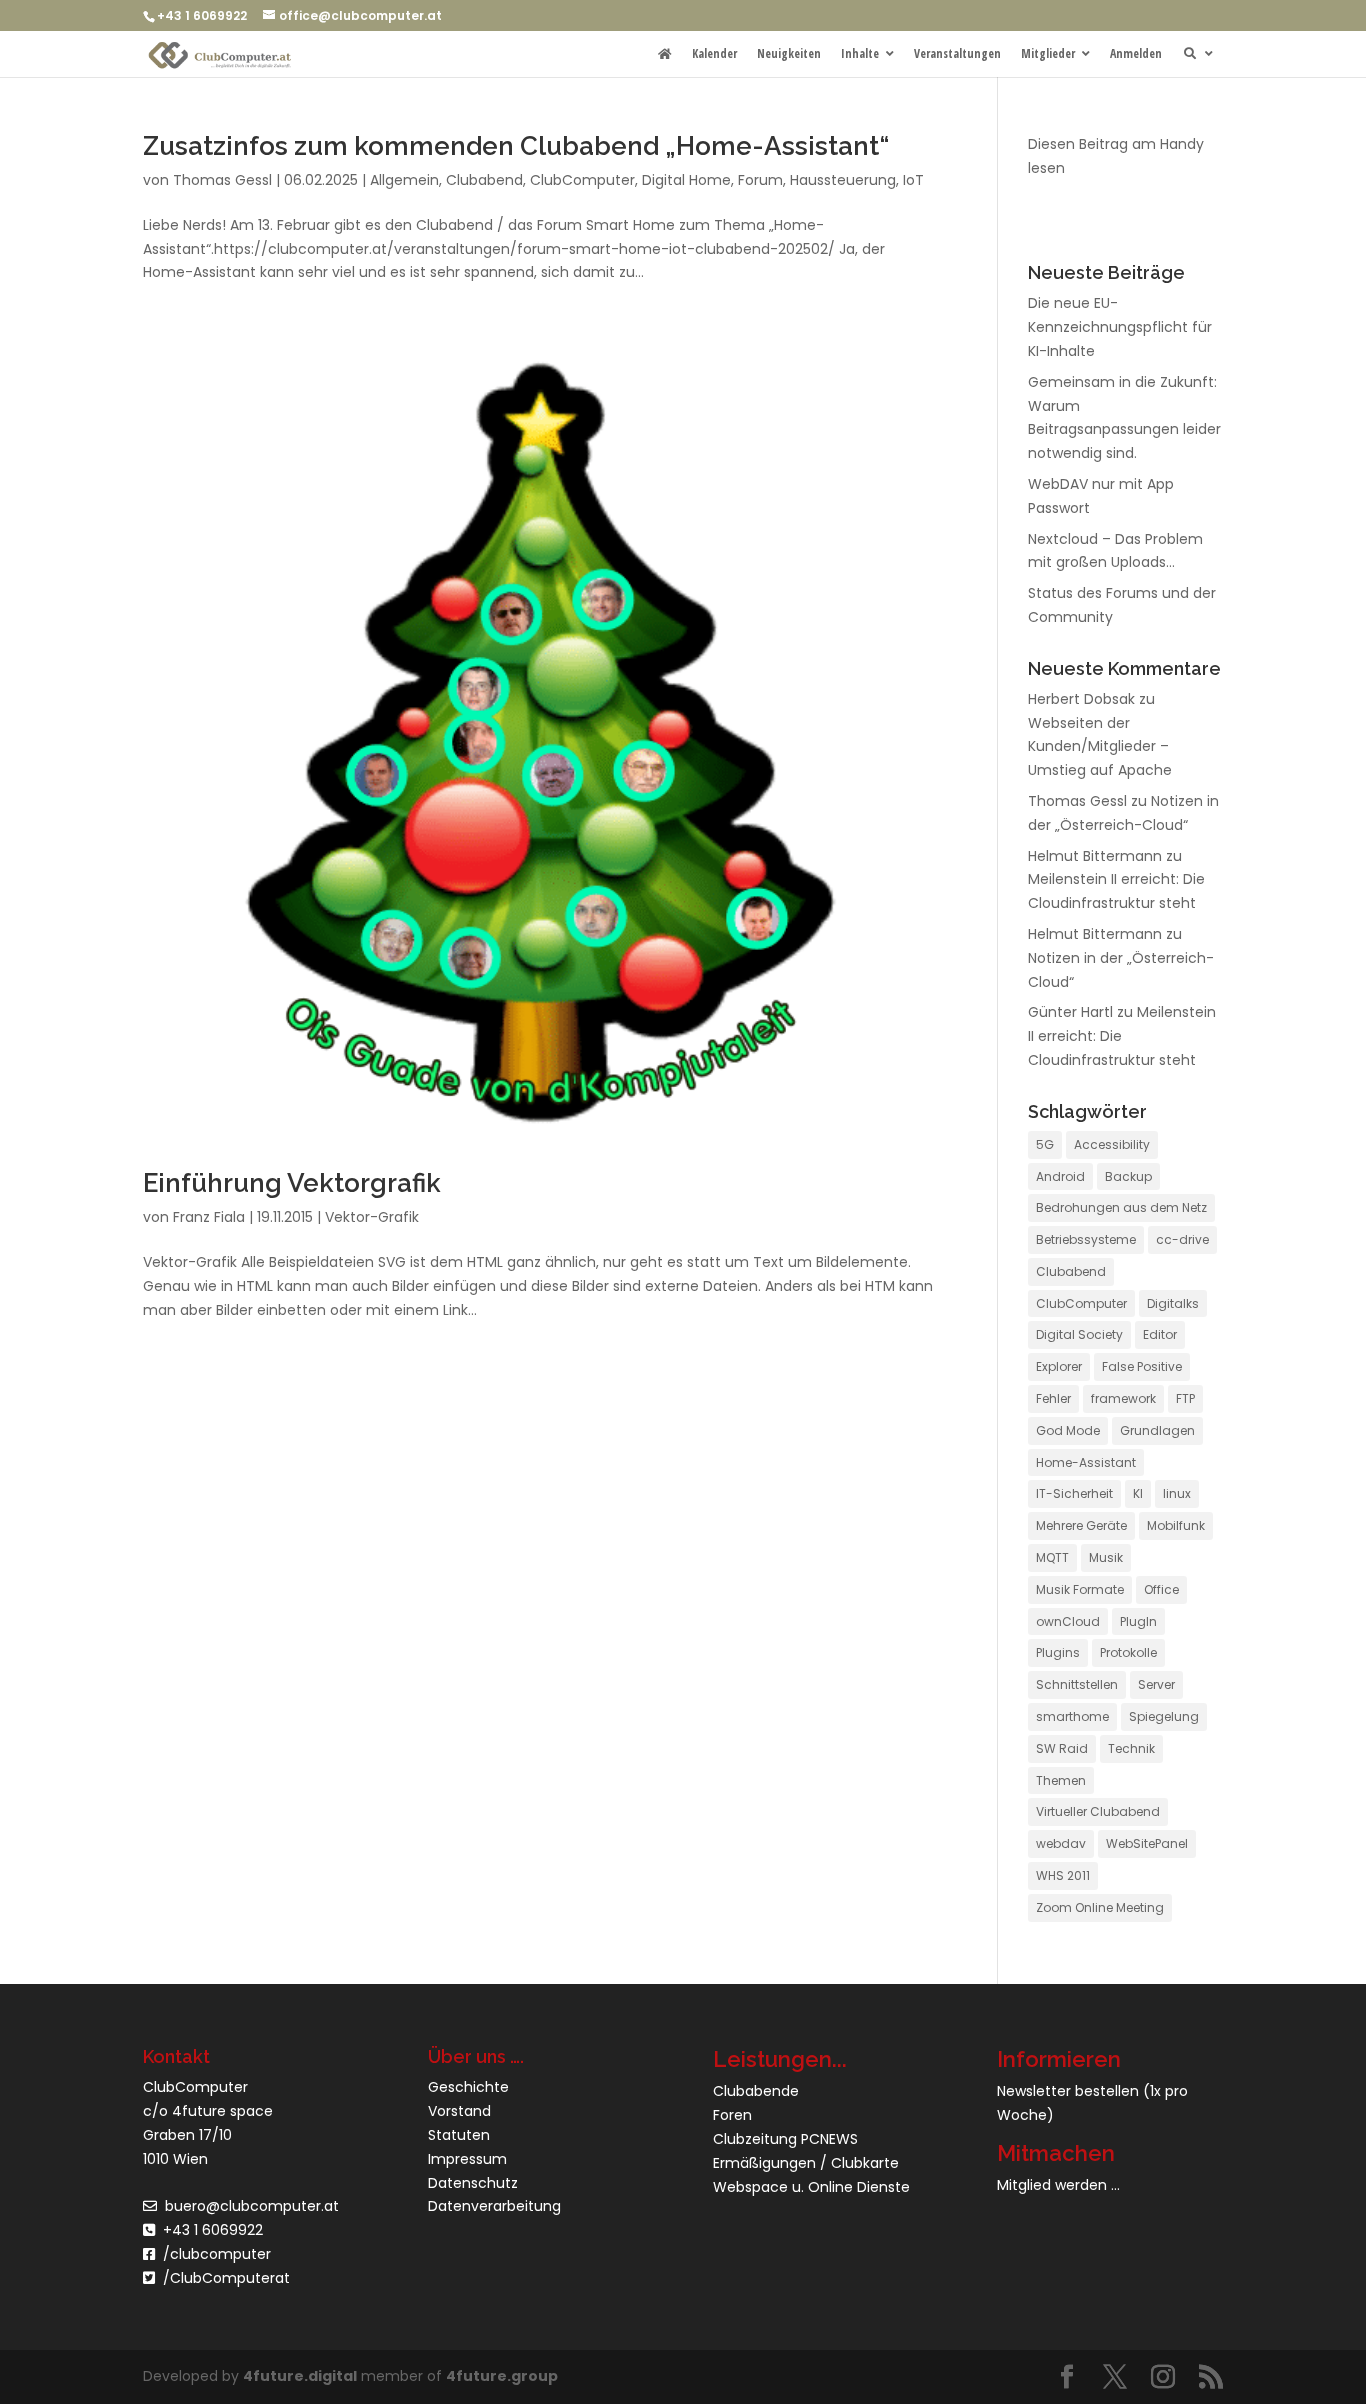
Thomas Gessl (222, 180)
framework (1123, 1398)
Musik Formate (1080, 1589)
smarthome (1072, 1716)
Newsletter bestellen (1068, 2091)
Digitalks (1173, 1303)
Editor (1160, 1334)
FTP (1185, 1398)
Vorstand (459, 2111)
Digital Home (686, 180)
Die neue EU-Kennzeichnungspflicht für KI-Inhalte (1120, 327)
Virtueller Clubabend (1098, 1811)
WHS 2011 (1063, 1875)
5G (1045, 1144)
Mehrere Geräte (1081, 1525)
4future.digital (300, 2376)
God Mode (1068, 1430)
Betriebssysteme (1086, 1239)
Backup (1128, 1176)
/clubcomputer (213, 2254)
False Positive (1142, 1366)
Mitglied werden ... (1058, 2185)
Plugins (1058, 1652)
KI (1138, 1493)
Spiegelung (1164, 1716)
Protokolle (1128, 1652)
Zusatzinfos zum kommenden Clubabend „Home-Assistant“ (516, 146)
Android (1060, 1176)
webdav (1061, 1843)
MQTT (1052, 1557)
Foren (732, 2115)
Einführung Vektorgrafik (292, 1183)
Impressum (467, 2159)
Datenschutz (473, 2183)
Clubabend (484, 180)
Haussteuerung (843, 180)
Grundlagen (1157, 1430)
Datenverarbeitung (494, 2206)
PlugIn (1138, 1621)
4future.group (502, 2376)
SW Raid (1062, 1748)
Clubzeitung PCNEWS (785, 2139)
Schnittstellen (1077, 1684)
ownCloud (1068, 1621)
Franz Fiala (209, 1217)
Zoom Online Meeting (1100, 1907)
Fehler (1053, 1398)
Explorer (1059, 1366)
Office (1161, 1589)
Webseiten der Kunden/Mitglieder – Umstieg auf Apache (1100, 747)
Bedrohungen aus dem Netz (1121, 1207)
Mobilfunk (1176, 1525)
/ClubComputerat (226, 2278)
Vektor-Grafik (372, 1217)
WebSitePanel (1147, 1843)
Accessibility (1112, 1144)
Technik (1131, 1748)
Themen (1061, 1780)
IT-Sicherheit (1074, 1493)
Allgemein (404, 180)
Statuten (459, 2135)
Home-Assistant (1086, 1462)
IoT (913, 180)
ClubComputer (582, 180)
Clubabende (756, 2091)
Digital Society (1079, 1334)
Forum (760, 180)
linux (1177, 1493)
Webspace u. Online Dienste (811, 2187)
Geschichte (468, 2087)
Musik (1106, 1557)
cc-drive (1182, 1239)
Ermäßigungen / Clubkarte (806, 2163)
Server (1156, 1684)
